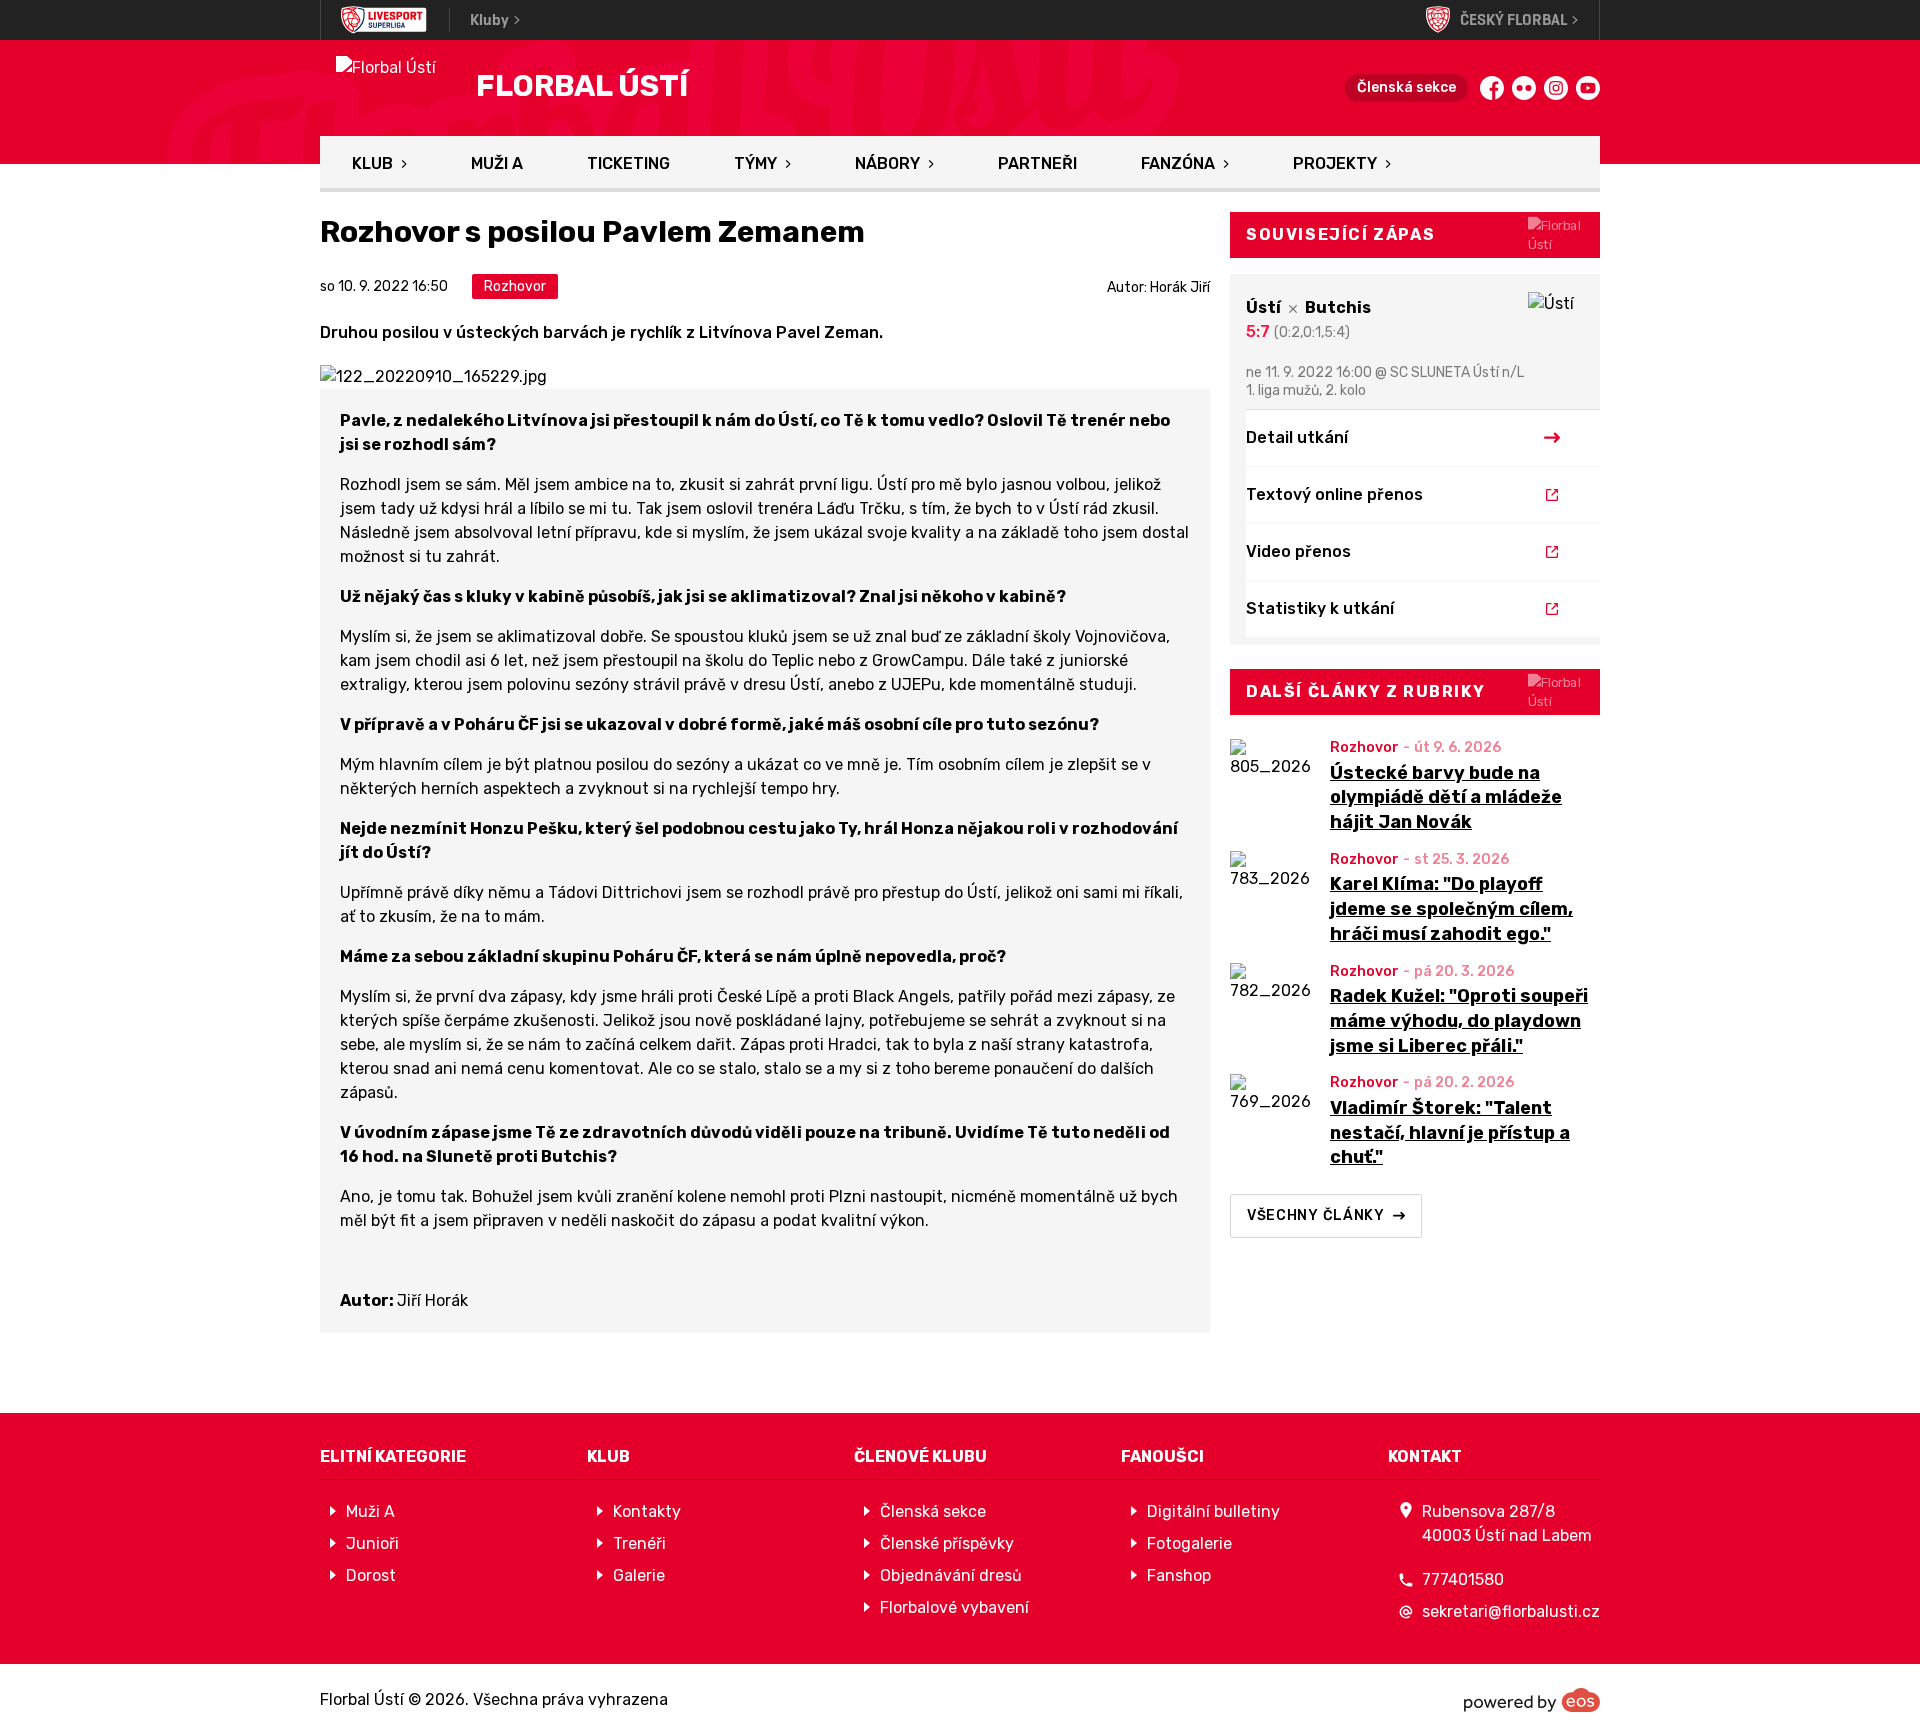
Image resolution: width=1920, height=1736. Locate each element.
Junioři (372, 1543)
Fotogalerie (1189, 1543)
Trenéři (639, 1543)
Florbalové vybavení (954, 1607)
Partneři (1037, 163)
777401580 (1463, 1579)
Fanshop (1179, 1575)
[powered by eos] (1532, 1700)
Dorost (371, 1575)
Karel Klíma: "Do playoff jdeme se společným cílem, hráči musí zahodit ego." (1451, 909)
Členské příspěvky (947, 1543)
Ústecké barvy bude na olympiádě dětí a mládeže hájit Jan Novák (1446, 798)
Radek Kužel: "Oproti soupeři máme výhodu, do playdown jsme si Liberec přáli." (1459, 1021)
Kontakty (647, 1511)
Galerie (639, 1575)
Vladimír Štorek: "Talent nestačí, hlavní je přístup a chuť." (1450, 1133)
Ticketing (628, 163)
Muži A (497, 163)
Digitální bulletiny (1213, 1511)
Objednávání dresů (951, 1575)
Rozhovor (1364, 747)
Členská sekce (1406, 87)
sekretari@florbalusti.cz (1511, 1611)
